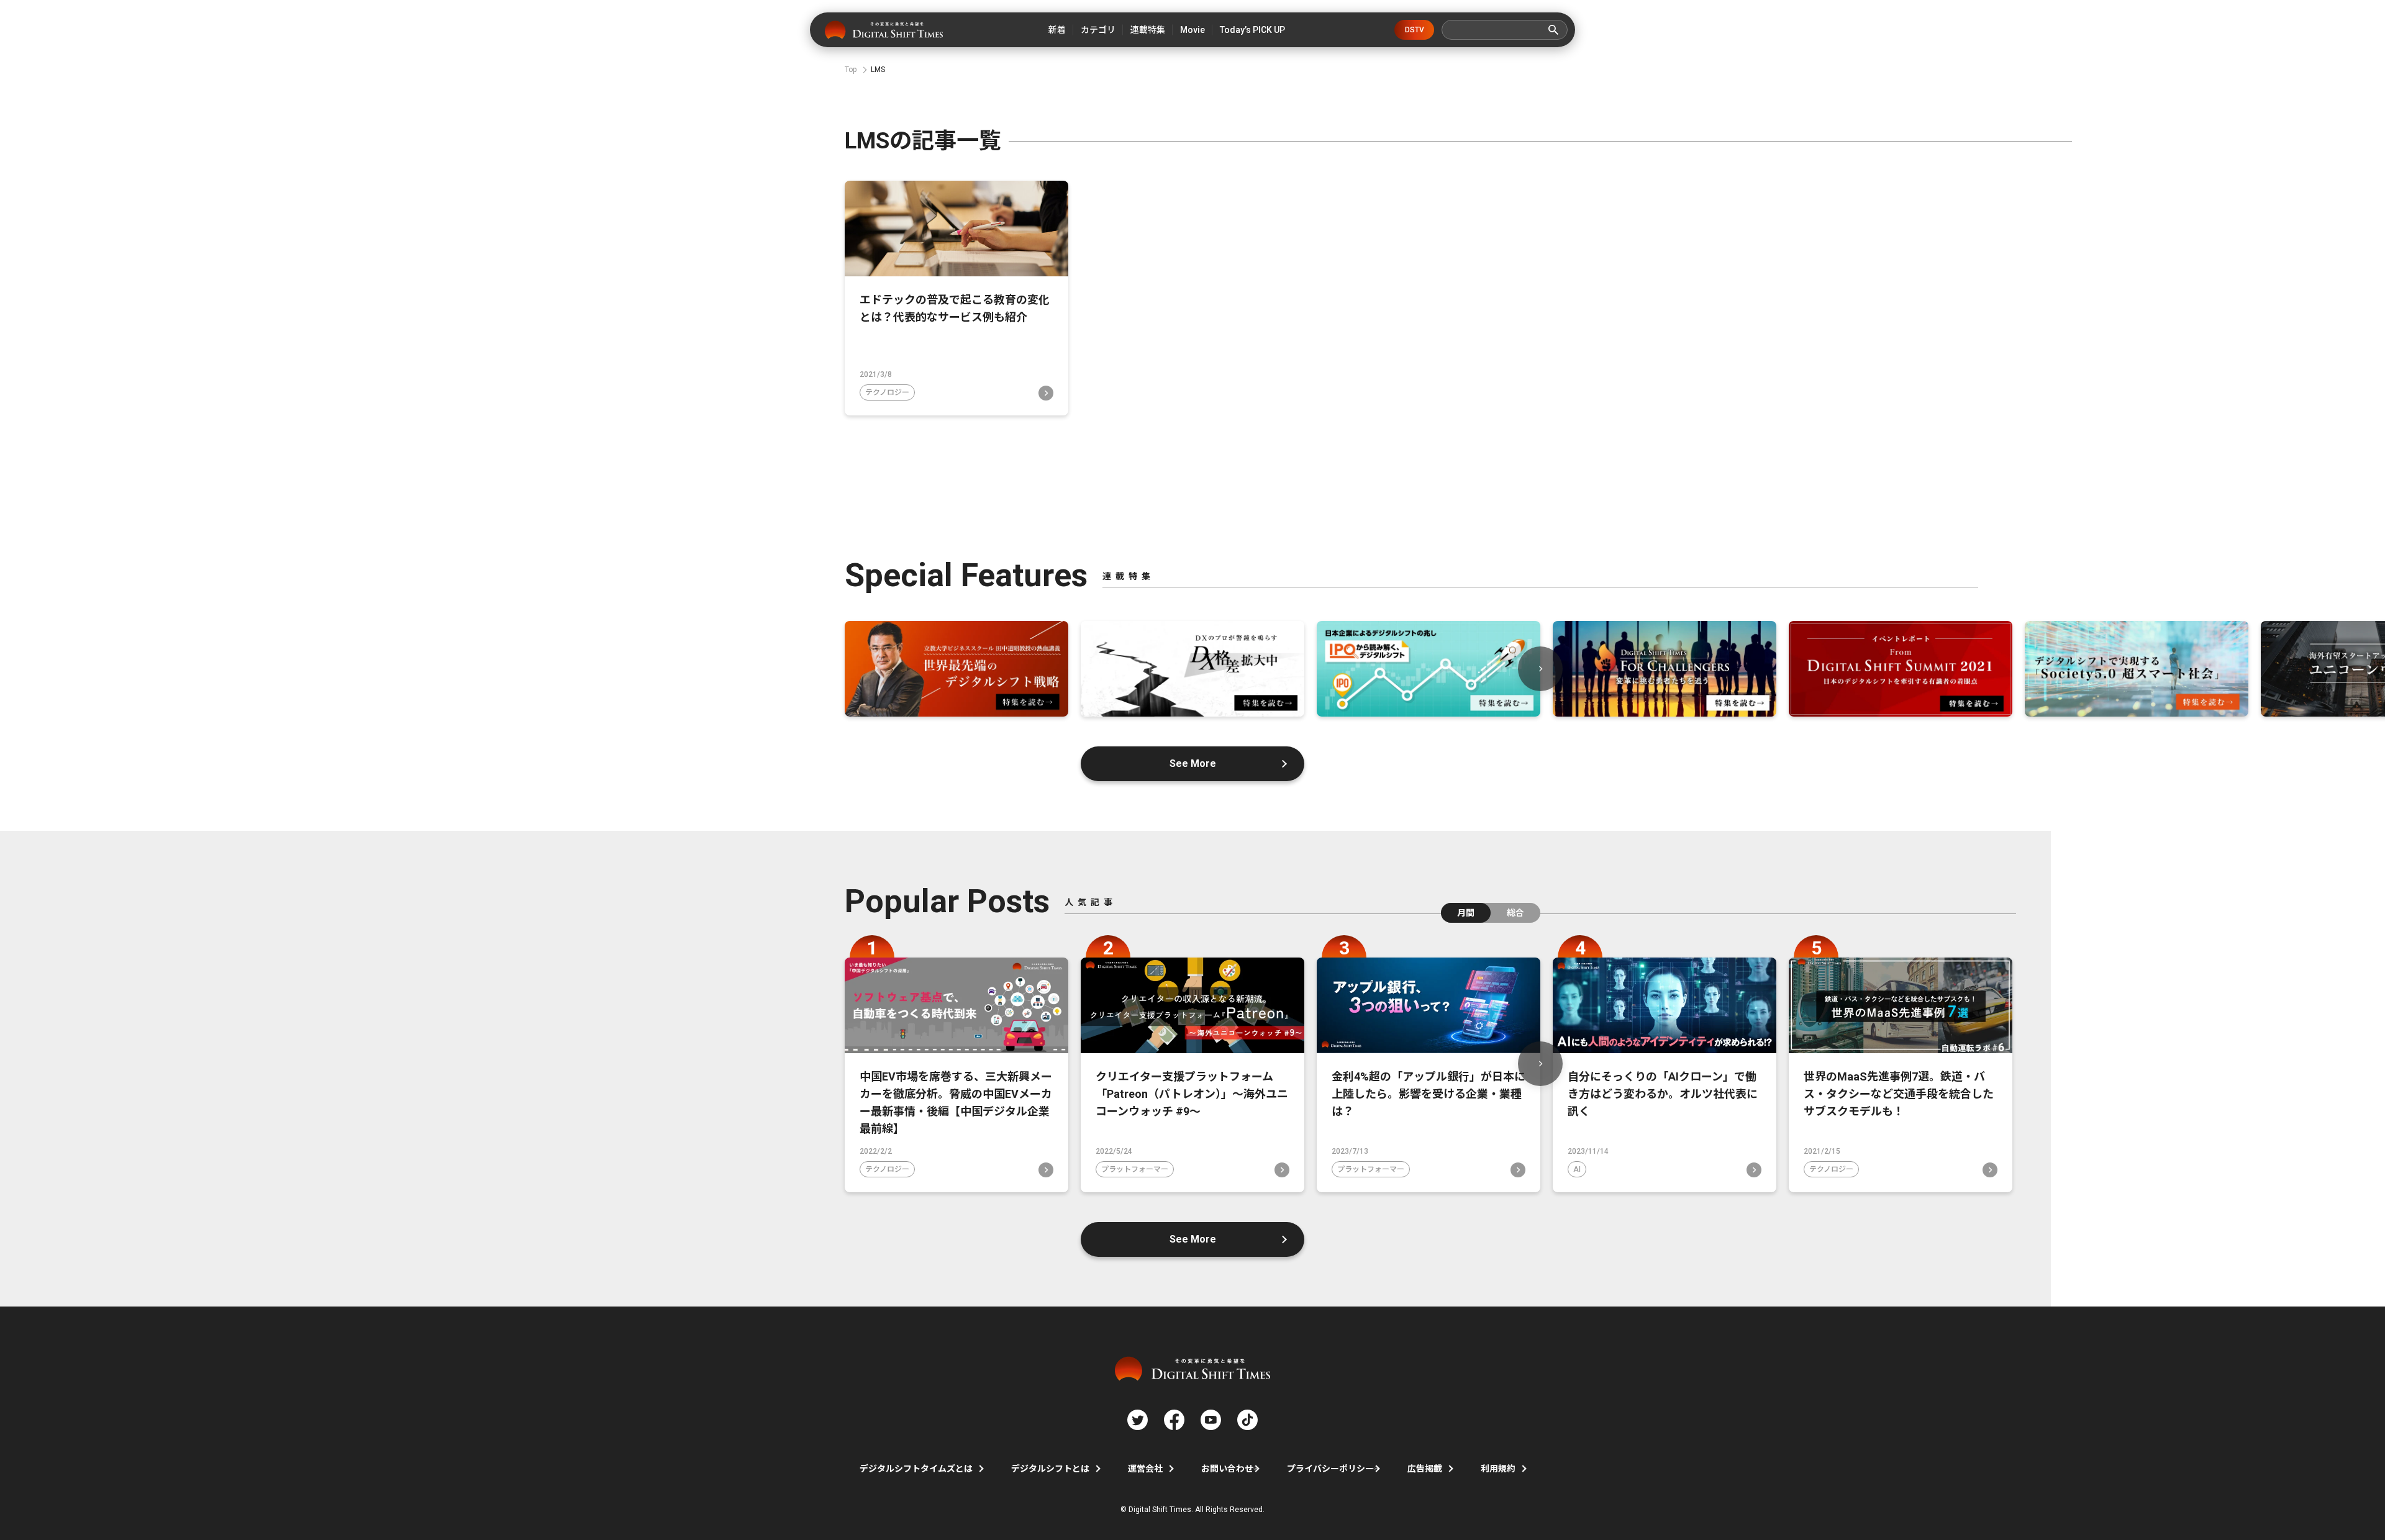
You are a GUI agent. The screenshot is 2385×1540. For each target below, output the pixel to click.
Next (1540, 669)
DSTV (1415, 30)
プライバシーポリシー (1330, 1469)
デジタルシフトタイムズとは (916, 1469)
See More (1193, 763)
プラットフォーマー (1135, 1169)
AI (1577, 1169)
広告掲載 (1425, 1469)
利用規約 (1498, 1469)
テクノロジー (887, 392)
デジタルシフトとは (1050, 1469)
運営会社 (1145, 1469)
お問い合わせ (1227, 1469)
